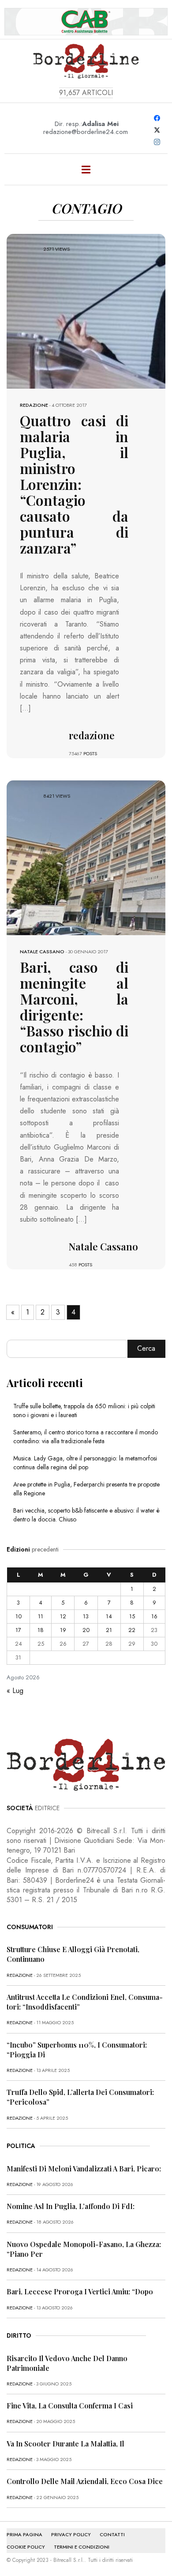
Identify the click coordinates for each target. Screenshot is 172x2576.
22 (132, 1630)
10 (19, 1616)
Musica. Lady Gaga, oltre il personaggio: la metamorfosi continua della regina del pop (85, 1463)
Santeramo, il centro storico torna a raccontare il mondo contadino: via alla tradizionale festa (86, 1437)
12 (63, 1616)
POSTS (90, 753)
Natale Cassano (42, 952)
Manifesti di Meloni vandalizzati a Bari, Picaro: (84, 2169)
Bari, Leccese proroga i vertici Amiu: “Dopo (80, 2291)
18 (41, 1630)
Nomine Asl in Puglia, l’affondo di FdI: (71, 2206)
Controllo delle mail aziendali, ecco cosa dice (85, 2481)
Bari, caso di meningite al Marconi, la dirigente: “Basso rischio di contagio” (74, 1007)
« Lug (15, 1691)
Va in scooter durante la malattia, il (65, 2444)
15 (132, 1616)
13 (86, 1616)
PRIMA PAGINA (24, 2534)
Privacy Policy (71, 2534)
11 (41, 1616)
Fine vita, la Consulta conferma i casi (70, 2406)
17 (18, 1630)
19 (63, 1630)
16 (154, 1616)
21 (109, 1630)
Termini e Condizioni (82, 2547)
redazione (34, 405)
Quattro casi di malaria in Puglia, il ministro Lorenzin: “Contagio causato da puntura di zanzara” (74, 484)
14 (109, 1616)
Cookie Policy (26, 2547)
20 (86, 1630)
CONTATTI (112, 2534)
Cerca (146, 1348)
